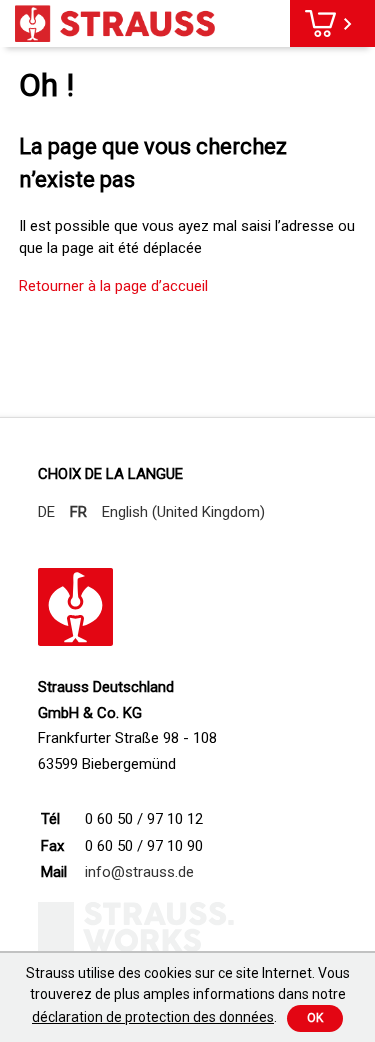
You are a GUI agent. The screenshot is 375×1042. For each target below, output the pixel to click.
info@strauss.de (139, 872)
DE (46, 512)
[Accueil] (115, 23)
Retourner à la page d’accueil (113, 286)
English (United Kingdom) (183, 512)
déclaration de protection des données (153, 1017)
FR (78, 512)
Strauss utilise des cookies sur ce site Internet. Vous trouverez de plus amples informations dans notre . (188, 995)
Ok (315, 1018)
